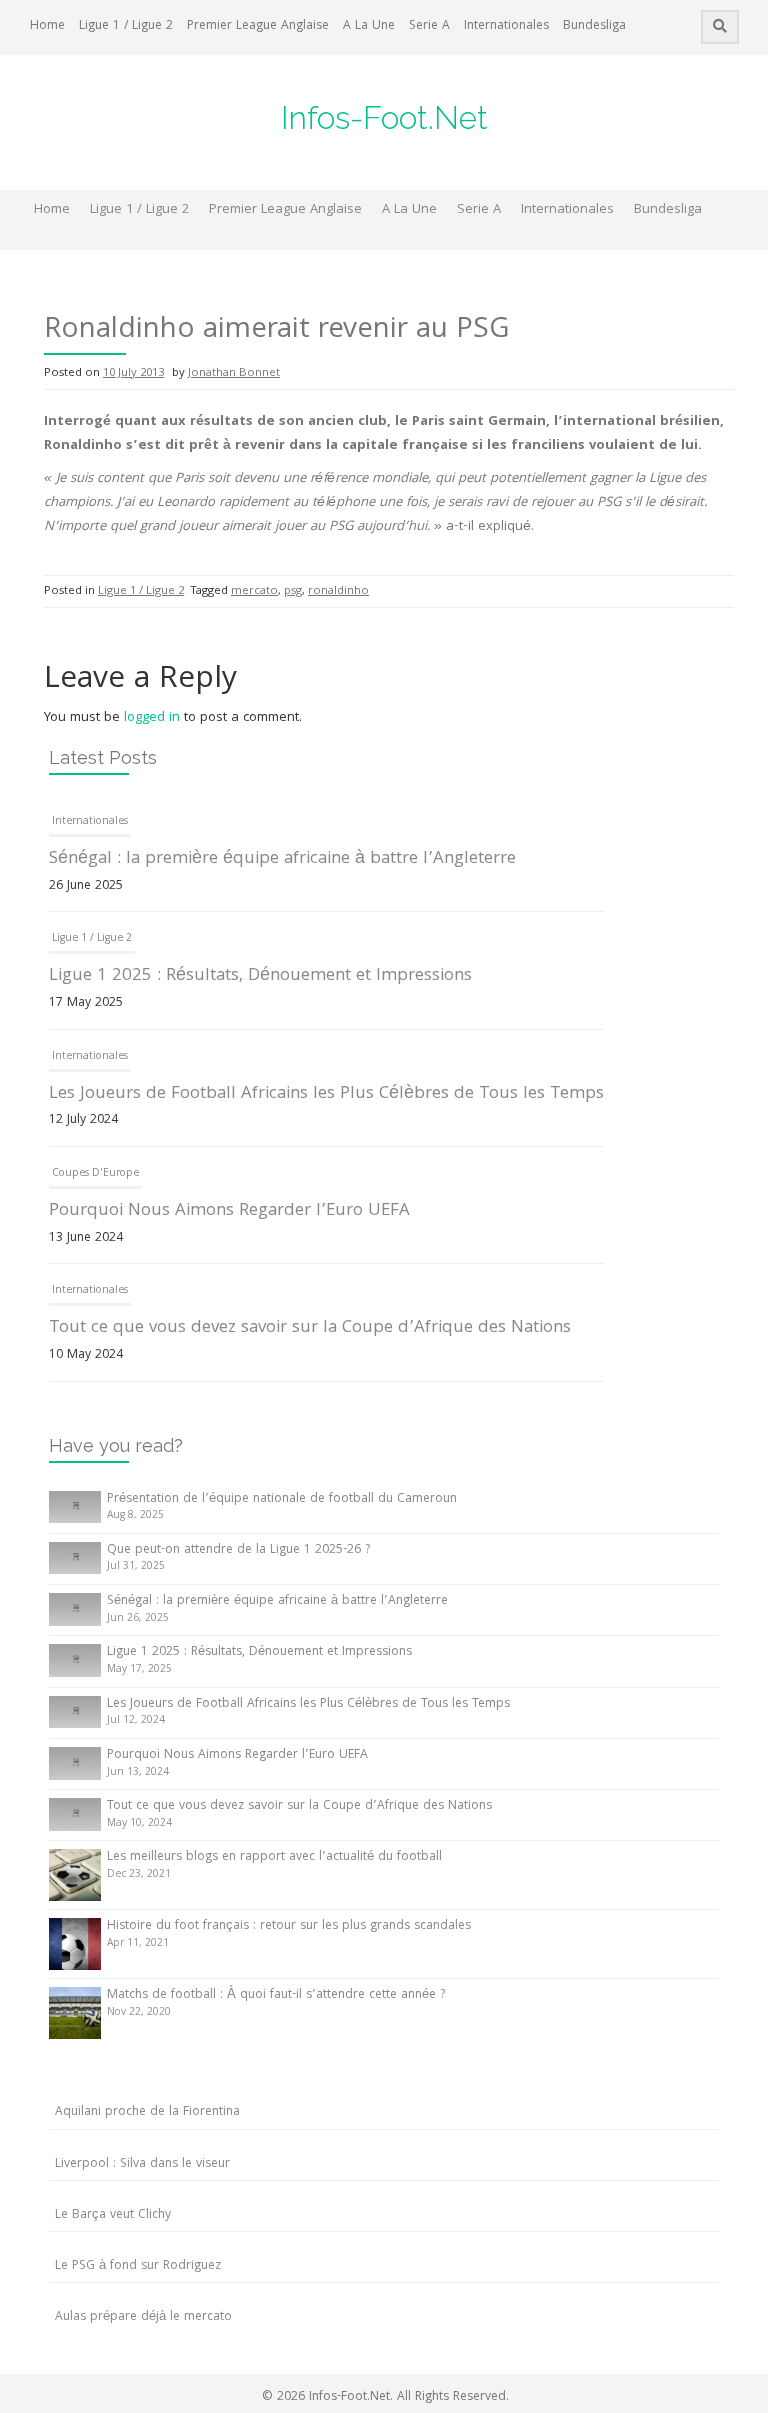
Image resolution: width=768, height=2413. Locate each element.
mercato (254, 591)
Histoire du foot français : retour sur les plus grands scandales (289, 1926)
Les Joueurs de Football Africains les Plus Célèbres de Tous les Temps (326, 1094)
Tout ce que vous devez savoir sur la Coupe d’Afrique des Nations (310, 1328)
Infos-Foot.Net (384, 117)
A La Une (369, 26)
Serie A (429, 26)
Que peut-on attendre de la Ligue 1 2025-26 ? (238, 1550)
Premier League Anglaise (258, 26)
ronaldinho (338, 591)
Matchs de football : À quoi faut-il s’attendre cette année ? (276, 1995)
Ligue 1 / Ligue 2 (126, 26)
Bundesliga (594, 26)
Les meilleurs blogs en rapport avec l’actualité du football (274, 1857)
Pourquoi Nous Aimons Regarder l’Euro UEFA (229, 1211)
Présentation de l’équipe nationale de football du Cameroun (282, 1499)
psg (293, 591)
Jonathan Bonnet (234, 373)
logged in (152, 718)
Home (47, 26)
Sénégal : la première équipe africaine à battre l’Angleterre (282, 859)
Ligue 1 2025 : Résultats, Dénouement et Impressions (260, 976)
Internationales (506, 26)
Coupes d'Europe (95, 1174)
